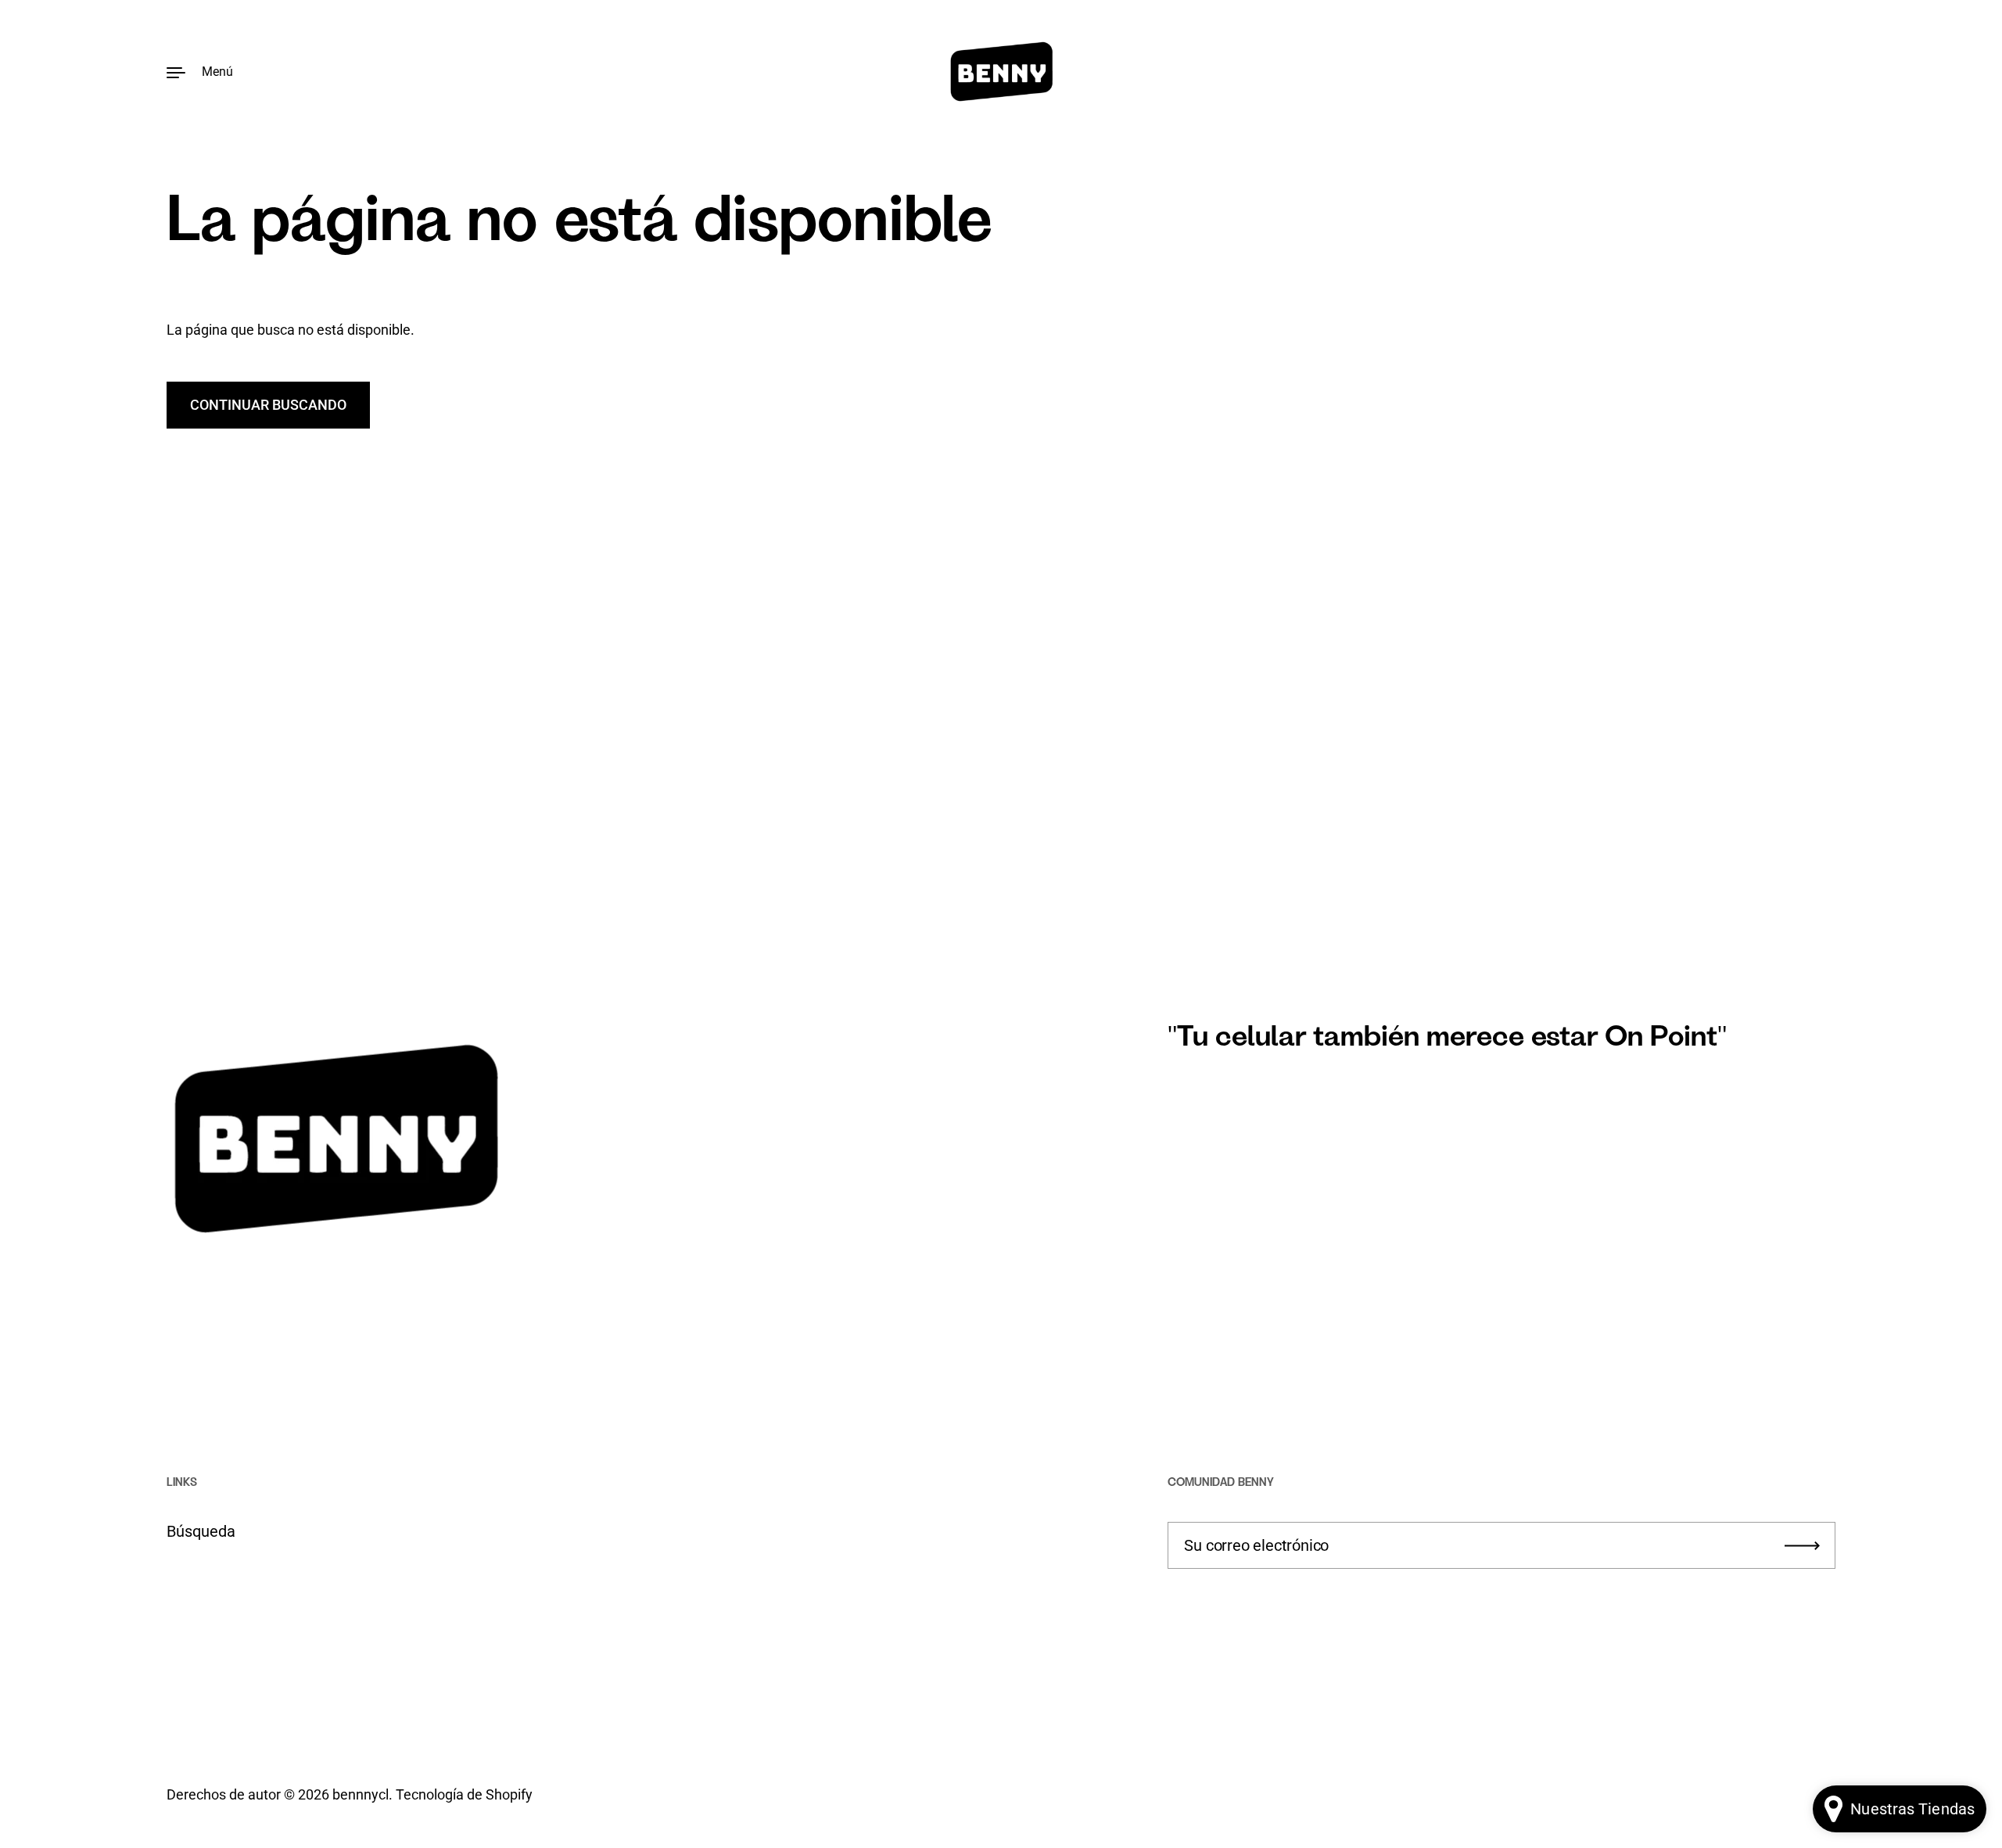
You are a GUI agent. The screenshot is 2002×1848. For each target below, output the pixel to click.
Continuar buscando (268, 405)
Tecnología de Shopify (464, 1794)
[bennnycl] (1001, 72)
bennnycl (361, 1794)
